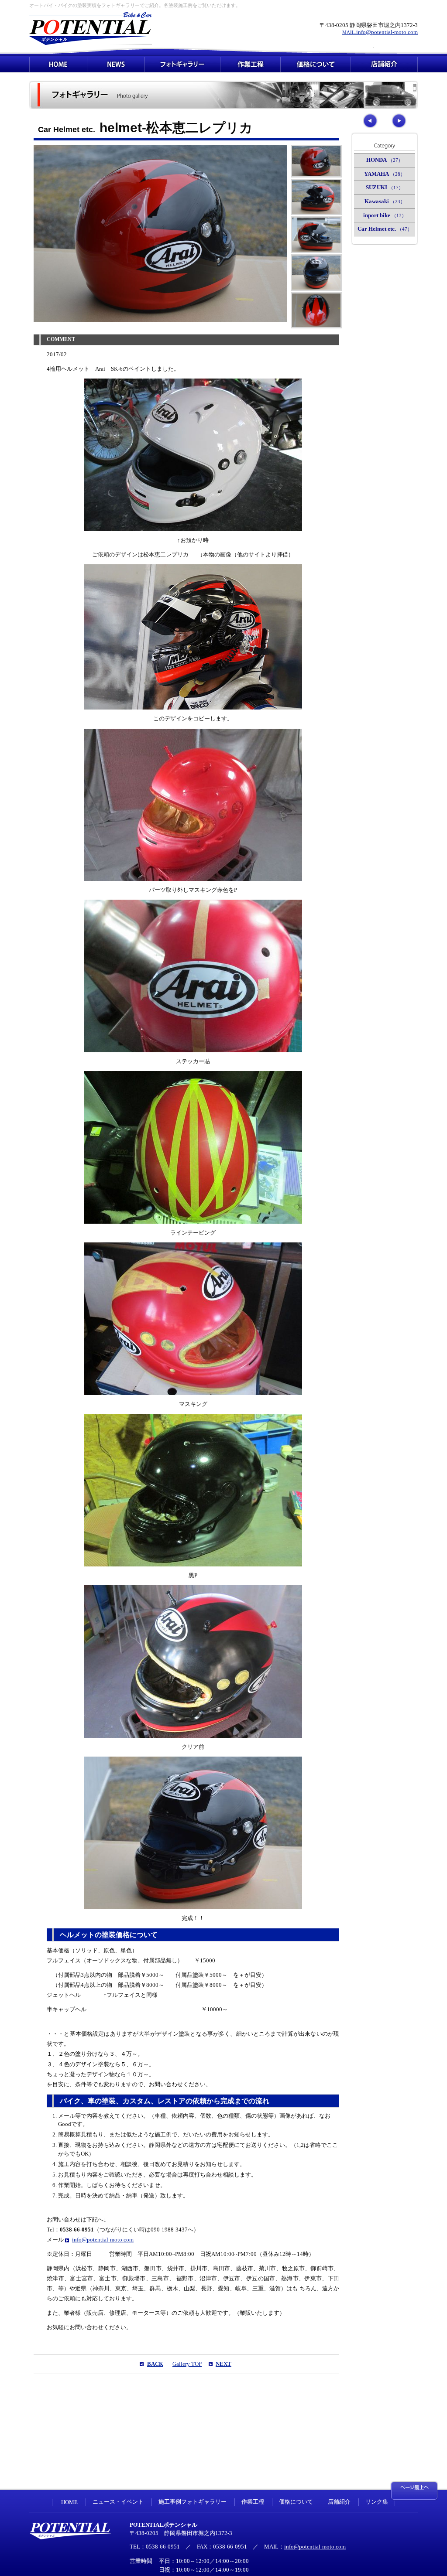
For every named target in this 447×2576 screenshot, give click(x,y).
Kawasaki (385, 201)
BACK (155, 2364)
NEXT (223, 2364)
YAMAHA (385, 174)
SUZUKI (385, 188)
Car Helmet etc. (385, 229)
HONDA (385, 160)
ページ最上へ (414, 2491)
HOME (58, 64)
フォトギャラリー (182, 64)
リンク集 (377, 2502)
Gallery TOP (187, 2364)
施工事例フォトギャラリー (193, 2502)
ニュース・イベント (118, 2502)
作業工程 (250, 64)
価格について (316, 64)
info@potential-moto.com (380, 32)
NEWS (116, 64)
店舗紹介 (384, 64)
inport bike (385, 215)
